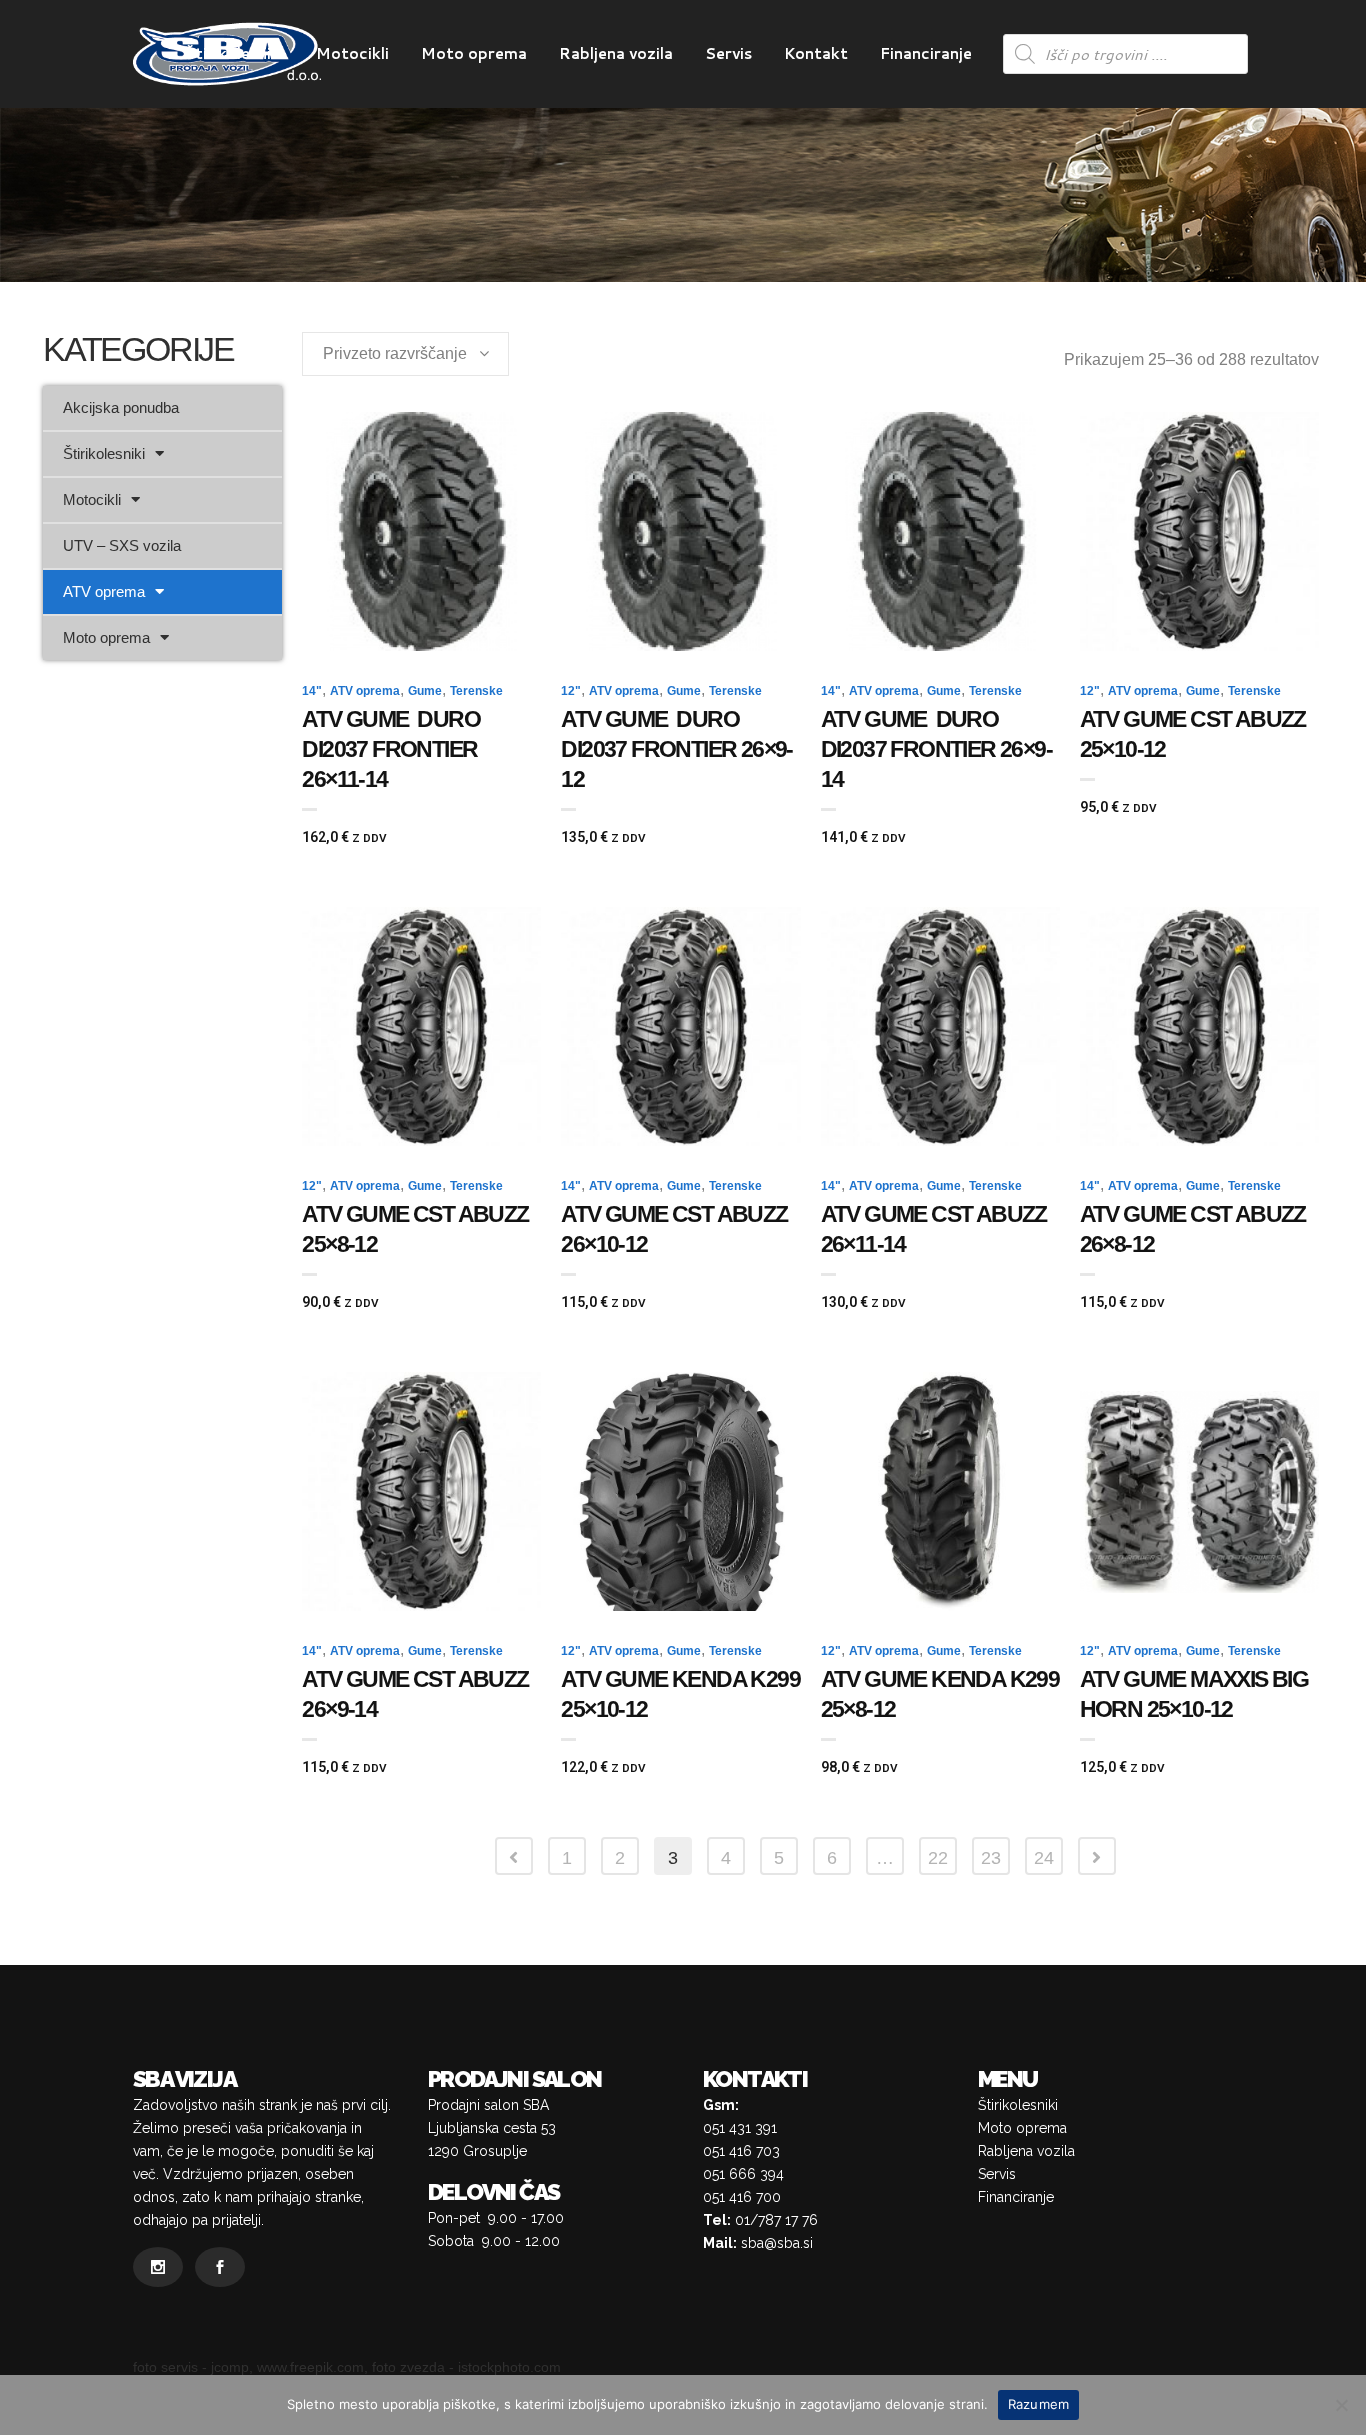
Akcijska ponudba (121, 407)
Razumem (1039, 2404)
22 (938, 1858)
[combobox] (405, 354)
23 (991, 1858)
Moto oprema (106, 637)
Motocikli (92, 499)
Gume (425, 691)
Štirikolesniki (104, 453)
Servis (997, 2174)
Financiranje (1016, 2197)
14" (312, 691)
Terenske (476, 691)
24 (1044, 1858)
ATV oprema (104, 591)
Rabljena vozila (1026, 2151)
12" (571, 691)
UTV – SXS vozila (122, 545)
